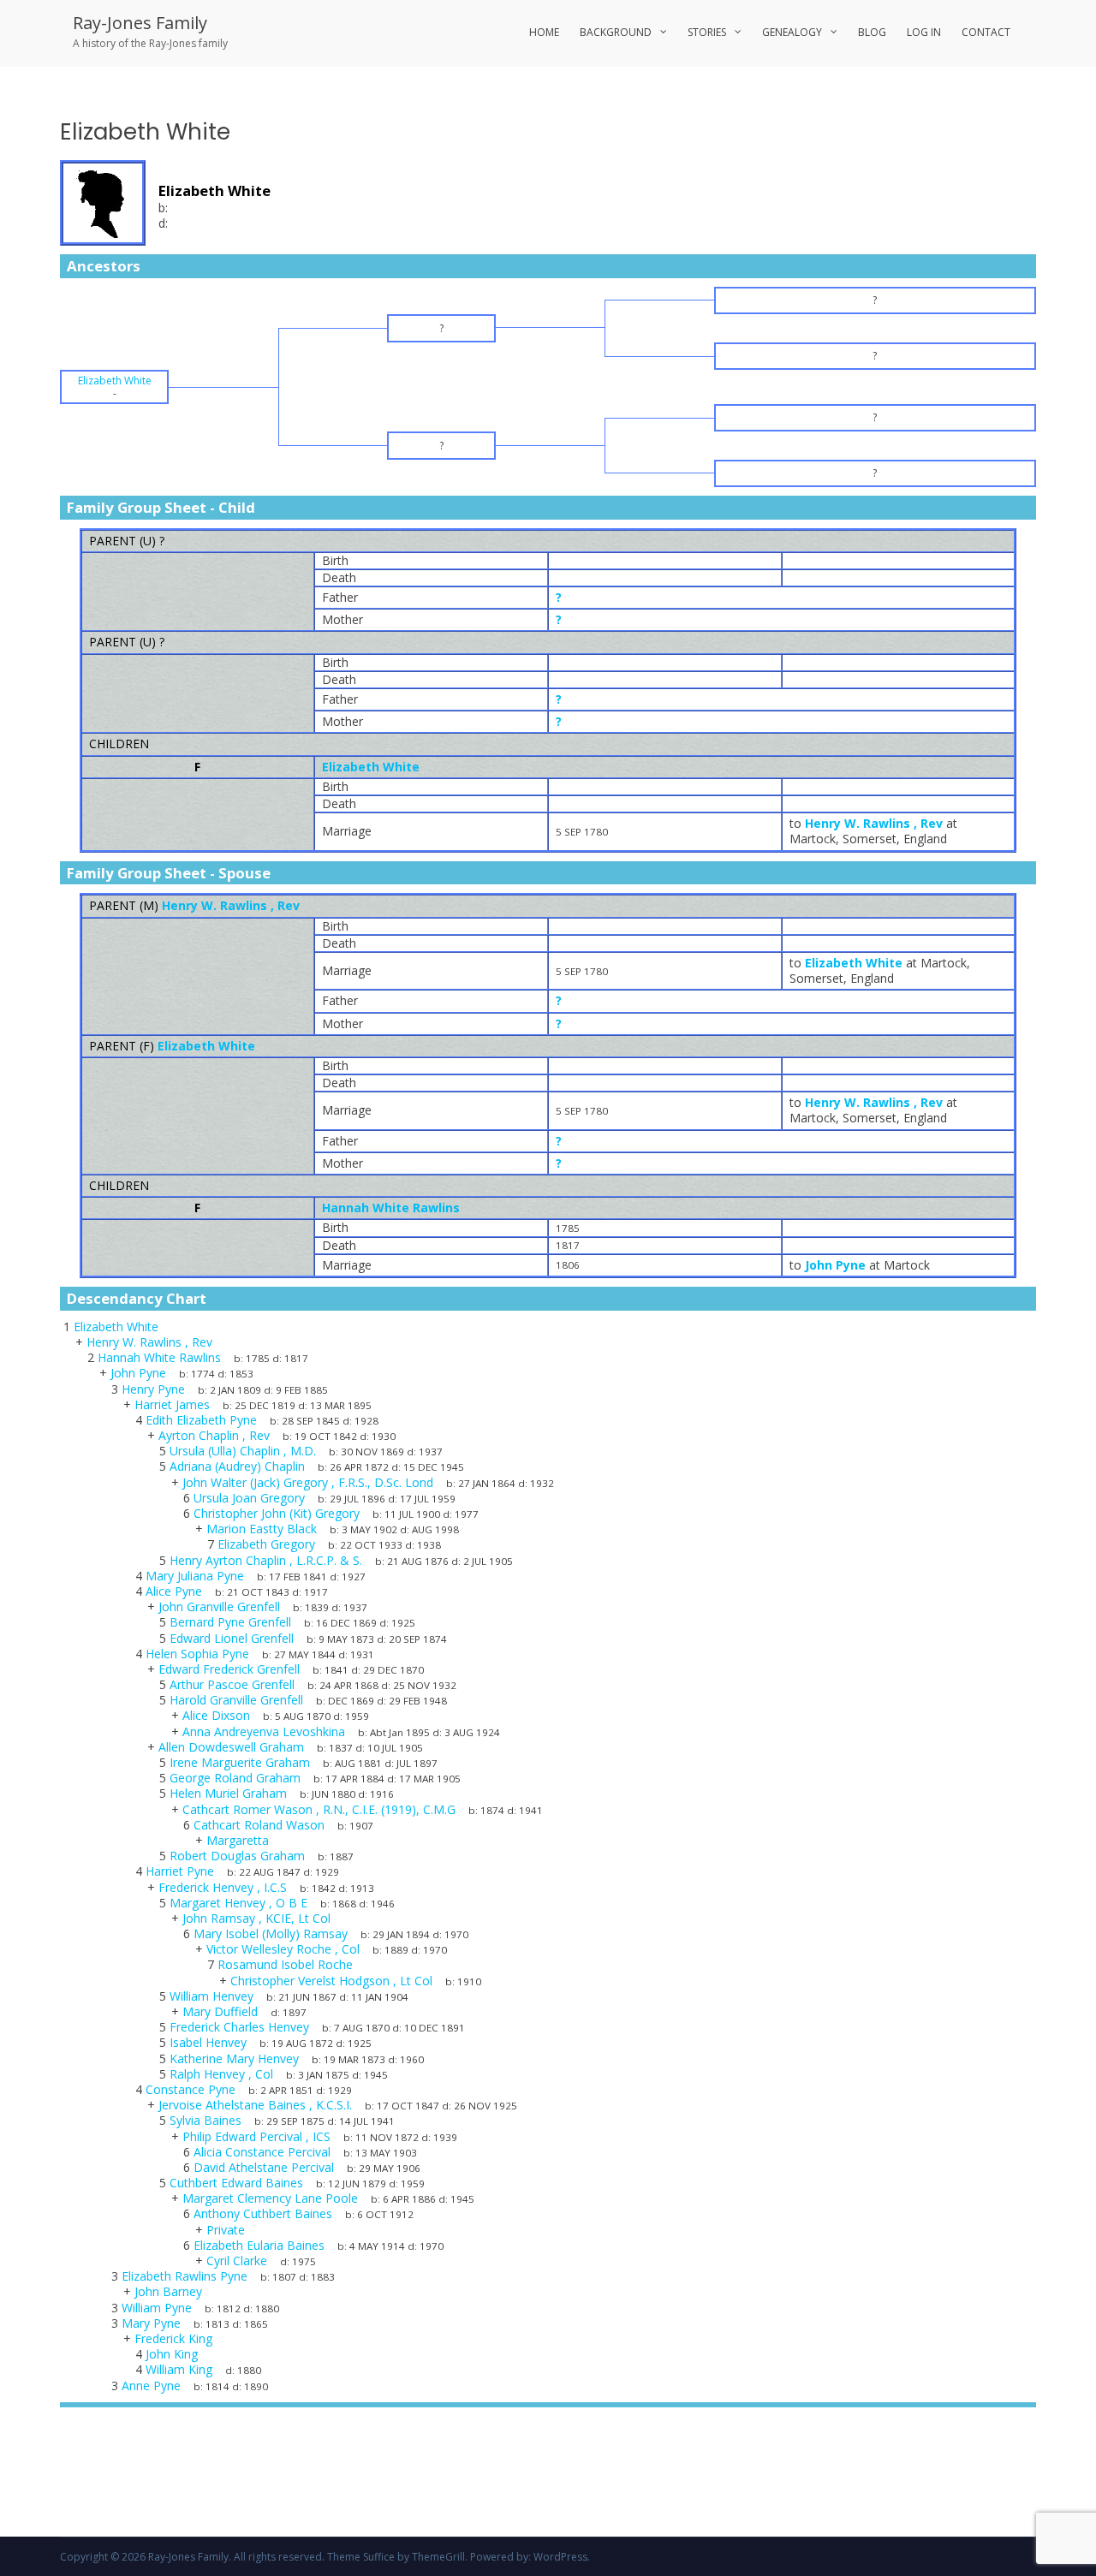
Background (616, 32)
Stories (707, 32)
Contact (986, 32)
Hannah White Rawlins (391, 1208)
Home (544, 32)
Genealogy (792, 32)
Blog (872, 32)
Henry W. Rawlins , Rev (231, 905)
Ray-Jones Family (140, 23)
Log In (924, 32)
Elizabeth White (371, 767)
